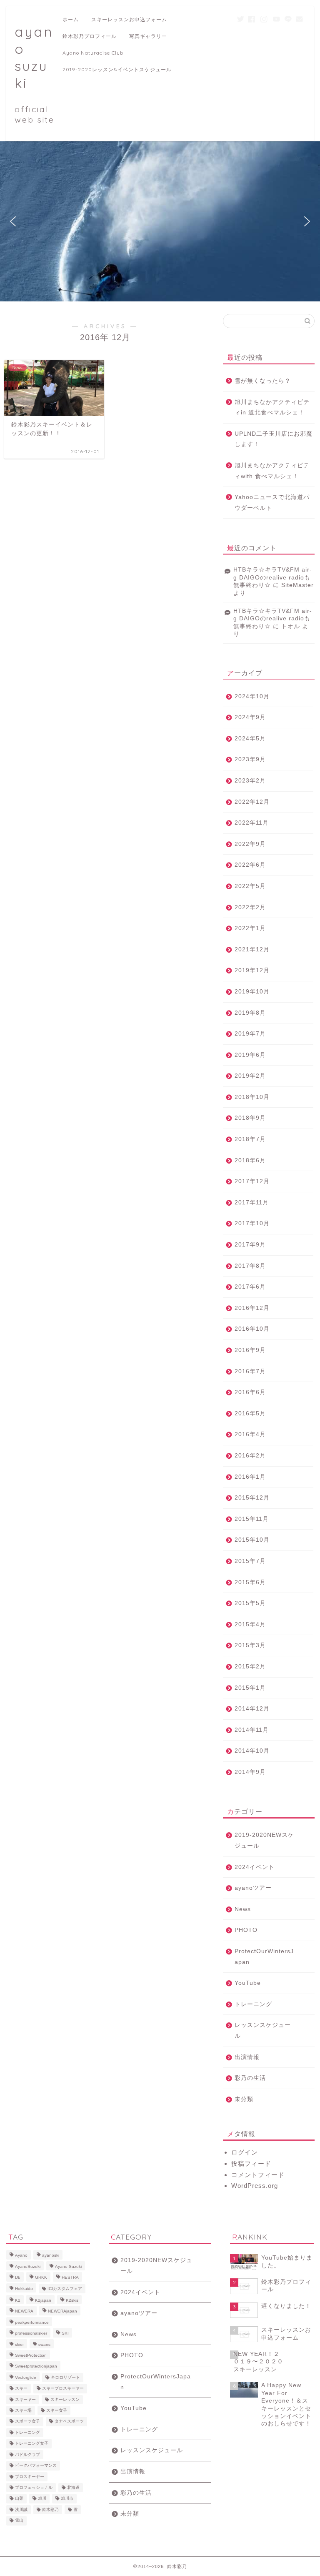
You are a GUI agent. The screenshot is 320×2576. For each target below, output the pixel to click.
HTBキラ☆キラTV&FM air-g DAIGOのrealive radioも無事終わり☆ (273, 577)
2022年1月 (250, 928)
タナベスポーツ (69, 2422)
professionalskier (31, 2334)
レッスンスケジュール (263, 2030)
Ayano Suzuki (68, 2266)
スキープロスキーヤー (63, 2389)
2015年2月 (250, 1667)
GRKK (41, 2278)
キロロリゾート (65, 2377)
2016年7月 (250, 1371)
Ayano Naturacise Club (93, 53)
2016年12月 (252, 1308)
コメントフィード (258, 2175)
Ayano (21, 2256)
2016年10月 (252, 1329)
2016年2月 (250, 1456)
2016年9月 (250, 1350)
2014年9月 (250, 1772)
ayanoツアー (253, 1888)
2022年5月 (250, 886)
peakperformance (32, 2322)
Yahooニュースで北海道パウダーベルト (272, 503)
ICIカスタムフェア (65, 2289)
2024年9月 (250, 717)
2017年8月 (250, 1266)
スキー (21, 2389)
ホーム (71, 19)
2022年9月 (250, 844)
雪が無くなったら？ (263, 381)
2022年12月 (252, 802)
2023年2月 (250, 781)
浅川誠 (21, 2510)
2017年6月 (250, 1287)
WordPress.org (255, 2186)
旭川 (42, 2499)
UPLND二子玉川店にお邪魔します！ (274, 439)
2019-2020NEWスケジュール (264, 1840)
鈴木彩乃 (50, 2510)
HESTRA (70, 2278)
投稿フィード (251, 2163)
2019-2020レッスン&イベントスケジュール (117, 69)
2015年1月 (250, 1688)
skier (19, 2344)
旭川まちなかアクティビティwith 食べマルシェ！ (272, 471)
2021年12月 (252, 949)
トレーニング (253, 2004)
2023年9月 (250, 759)
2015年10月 (252, 1540)
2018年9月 (250, 1118)
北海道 (73, 2487)
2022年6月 (250, 865)
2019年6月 (250, 1055)
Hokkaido (24, 2289)
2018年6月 (250, 1160)
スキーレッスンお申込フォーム (129, 19)
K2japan (43, 2300)
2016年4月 (250, 1434)
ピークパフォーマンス (36, 2466)
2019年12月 (252, 970)
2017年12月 (252, 1181)
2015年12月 (252, 1498)
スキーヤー (25, 2399)
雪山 (19, 2521)
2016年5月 (250, 1413)
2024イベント (255, 1867)
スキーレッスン (65, 2399)
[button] (13, 221)
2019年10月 (252, 992)
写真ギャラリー (148, 36)
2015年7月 (250, 1561)
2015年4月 (250, 1624)
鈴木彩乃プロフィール (90, 36)
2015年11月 (252, 1519)
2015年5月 (250, 1603)
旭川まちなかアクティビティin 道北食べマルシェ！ (272, 408)
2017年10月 (252, 1223)
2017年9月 (250, 1245)
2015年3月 (250, 1645)
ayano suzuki (35, 74)
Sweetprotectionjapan (36, 2367)
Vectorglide (26, 2377)
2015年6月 (250, 1582)
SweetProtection (31, 2355)
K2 (18, 2300)
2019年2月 (250, 1076)
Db (18, 2278)
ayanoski (51, 2256)
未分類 (244, 2099)
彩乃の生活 (250, 2078)
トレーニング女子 (32, 2444)
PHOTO (246, 1930)
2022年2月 (250, 907)
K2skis (72, 2300)
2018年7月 (250, 1139)
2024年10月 (252, 696)
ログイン (245, 2152)
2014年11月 (252, 1730)
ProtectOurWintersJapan (264, 1957)
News (243, 1909)
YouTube (248, 1983)
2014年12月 (252, 1709)
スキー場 (23, 2410)
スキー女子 (57, 2410)
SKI (65, 2334)
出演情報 (247, 2057)
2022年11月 (252, 823)
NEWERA (24, 2311)
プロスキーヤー (30, 2477)
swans (44, 2344)
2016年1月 (250, 1477)
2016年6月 (250, 1392)
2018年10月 (252, 1097)
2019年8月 (250, 1013)
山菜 (19, 2499)
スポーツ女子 (27, 2422)
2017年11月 (252, 1203)
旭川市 (67, 2499)
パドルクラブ (27, 2454)
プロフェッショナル (34, 2487)
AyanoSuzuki (28, 2266)
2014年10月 (252, 1751)
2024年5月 (250, 739)
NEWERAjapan (62, 2311)
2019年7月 (250, 1034)
